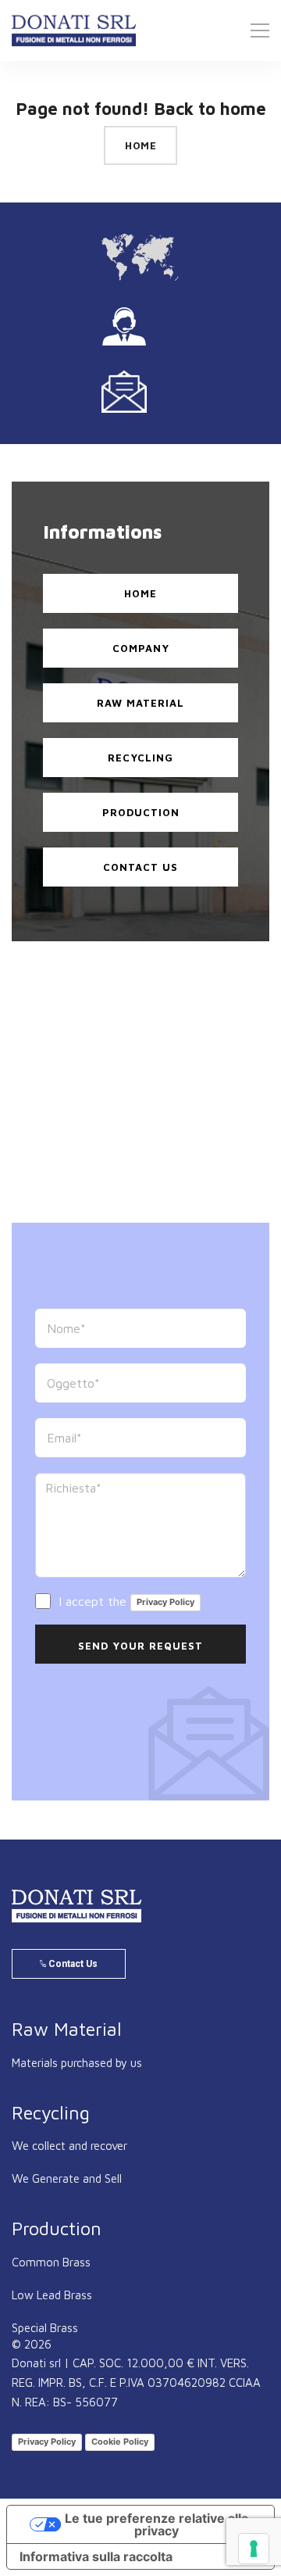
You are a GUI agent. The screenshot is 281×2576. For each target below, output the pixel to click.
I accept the (124, 1601)
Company (141, 648)
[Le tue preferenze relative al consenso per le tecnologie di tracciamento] (254, 2549)
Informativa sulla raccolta (96, 2556)
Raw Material (140, 703)
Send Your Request (140, 1646)
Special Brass (45, 2328)
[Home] (74, 30)
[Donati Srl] (77, 1906)
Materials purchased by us (77, 2063)
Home (140, 145)
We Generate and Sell (67, 2178)
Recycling (140, 758)
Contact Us (140, 867)
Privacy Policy (165, 1602)
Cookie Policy (120, 2442)
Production (141, 812)
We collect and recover (69, 2146)
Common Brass (51, 2262)
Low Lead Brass (52, 2295)
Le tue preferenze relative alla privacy (157, 2524)
